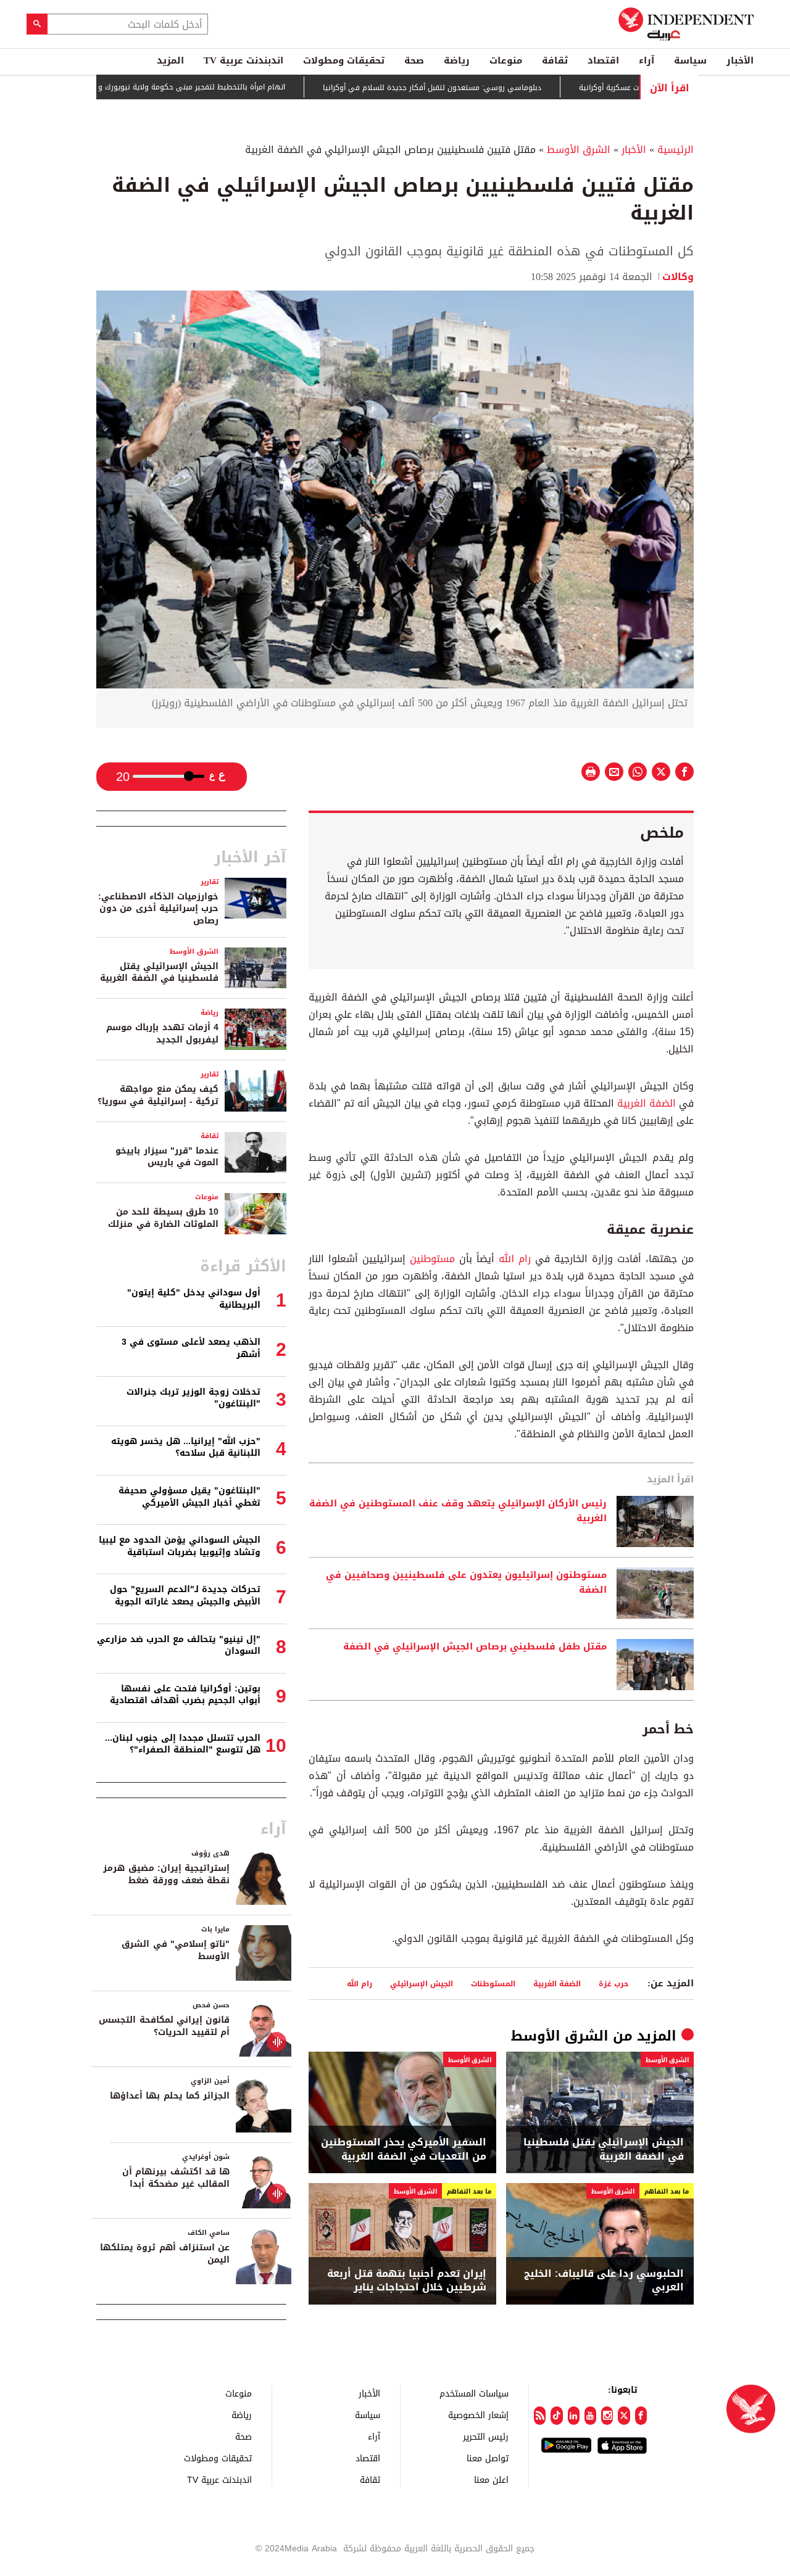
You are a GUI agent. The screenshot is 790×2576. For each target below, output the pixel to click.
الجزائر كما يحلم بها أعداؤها (170, 2096)
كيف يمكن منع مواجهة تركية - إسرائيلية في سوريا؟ (158, 1095)
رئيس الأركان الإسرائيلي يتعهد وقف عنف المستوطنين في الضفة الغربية (458, 1511)
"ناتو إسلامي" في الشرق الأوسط (176, 1950)
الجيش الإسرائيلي (422, 1984)
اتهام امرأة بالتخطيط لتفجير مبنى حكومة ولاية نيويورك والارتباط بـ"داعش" (214, 87)
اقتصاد (603, 60)
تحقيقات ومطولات (344, 60)
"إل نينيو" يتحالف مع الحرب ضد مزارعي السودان (179, 1645)
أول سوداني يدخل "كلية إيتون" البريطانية (194, 1299)
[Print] (591, 772)
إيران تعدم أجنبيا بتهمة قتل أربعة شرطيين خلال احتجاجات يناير (407, 2281)
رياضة (457, 60)
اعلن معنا (491, 2479)
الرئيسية (676, 150)
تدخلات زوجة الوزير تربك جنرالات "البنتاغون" (193, 1398)
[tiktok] (556, 2416)
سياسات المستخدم (474, 2393)
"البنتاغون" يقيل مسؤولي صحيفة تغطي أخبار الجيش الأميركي (189, 1497)
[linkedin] (574, 2416)
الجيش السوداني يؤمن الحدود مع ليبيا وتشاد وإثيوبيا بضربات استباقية (180, 1546)
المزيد (170, 60)
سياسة (690, 60)
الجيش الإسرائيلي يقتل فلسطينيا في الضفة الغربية (604, 2149)
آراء (647, 60)
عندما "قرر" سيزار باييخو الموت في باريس (167, 1157)
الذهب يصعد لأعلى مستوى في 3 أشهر (191, 1348)
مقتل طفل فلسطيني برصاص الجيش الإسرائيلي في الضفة (475, 1647)
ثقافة (555, 60)
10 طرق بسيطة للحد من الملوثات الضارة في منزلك (163, 1218)
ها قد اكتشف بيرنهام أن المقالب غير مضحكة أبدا (176, 2178)
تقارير (210, 882)
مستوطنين (430, 1259)
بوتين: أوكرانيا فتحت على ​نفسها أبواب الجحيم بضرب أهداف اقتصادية (185, 1695)
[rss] (540, 2416)
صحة (414, 60)
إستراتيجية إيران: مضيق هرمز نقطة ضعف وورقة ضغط (166, 1874)
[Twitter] (624, 2416)
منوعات (506, 60)
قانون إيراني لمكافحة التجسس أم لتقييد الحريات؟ (164, 2026)
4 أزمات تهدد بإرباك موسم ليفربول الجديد (162, 1034)
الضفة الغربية (647, 1103)
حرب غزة (613, 1984)
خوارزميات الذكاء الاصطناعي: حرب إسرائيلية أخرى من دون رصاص (158, 909)
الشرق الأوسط (579, 150)
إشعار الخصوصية (478, 2415)
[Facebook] (641, 2416)
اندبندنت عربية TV (243, 60)
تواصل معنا (488, 2458)
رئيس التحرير (486, 2436)
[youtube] (590, 2416)
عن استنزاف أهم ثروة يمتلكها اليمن (165, 2254)
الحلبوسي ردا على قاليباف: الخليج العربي (604, 2281)
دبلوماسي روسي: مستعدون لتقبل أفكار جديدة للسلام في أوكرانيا (481, 88)
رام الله (515, 1259)
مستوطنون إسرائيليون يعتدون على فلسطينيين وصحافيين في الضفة (466, 1583)
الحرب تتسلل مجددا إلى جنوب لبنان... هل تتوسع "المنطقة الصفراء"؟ (183, 1744)
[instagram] (607, 2416)
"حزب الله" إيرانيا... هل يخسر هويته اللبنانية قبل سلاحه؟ (186, 1447)
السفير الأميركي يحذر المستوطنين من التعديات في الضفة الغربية (404, 2149)
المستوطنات (493, 1984)
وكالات (678, 277)
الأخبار (740, 60)
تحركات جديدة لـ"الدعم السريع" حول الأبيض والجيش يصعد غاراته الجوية (185, 1596)
